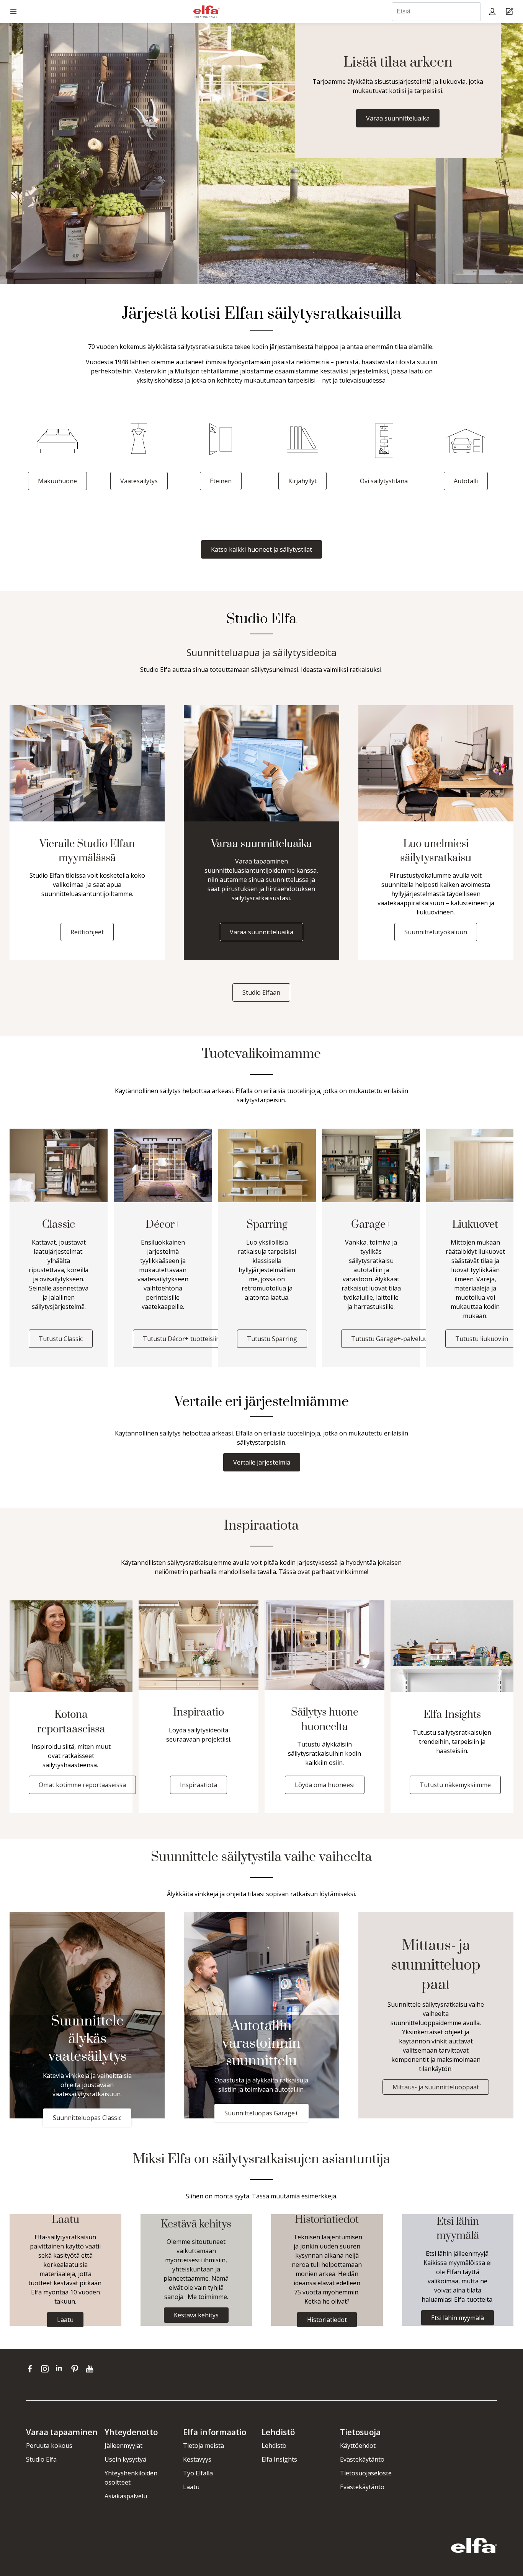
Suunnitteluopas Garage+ (261, 2113)
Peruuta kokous (49, 2446)
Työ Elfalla (198, 2473)
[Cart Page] (511, 12)
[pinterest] (76, 2369)
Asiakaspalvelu (126, 2496)
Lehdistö (274, 2446)
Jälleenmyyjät (123, 2446)
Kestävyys (197, 2459)
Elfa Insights (279, 2459)
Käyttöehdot (358, 2446)
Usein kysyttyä (125, 2459)
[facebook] (32, 2369)
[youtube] (91, 2369)
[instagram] (47, 2369)
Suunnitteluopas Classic (87, 2118)
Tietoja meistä (203, 2446)
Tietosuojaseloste (366, 2473)
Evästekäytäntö (362, 2459)
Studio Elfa (41, 2459)
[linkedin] (61, 2369)
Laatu (191, 2487)
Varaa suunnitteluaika (398, 118)
